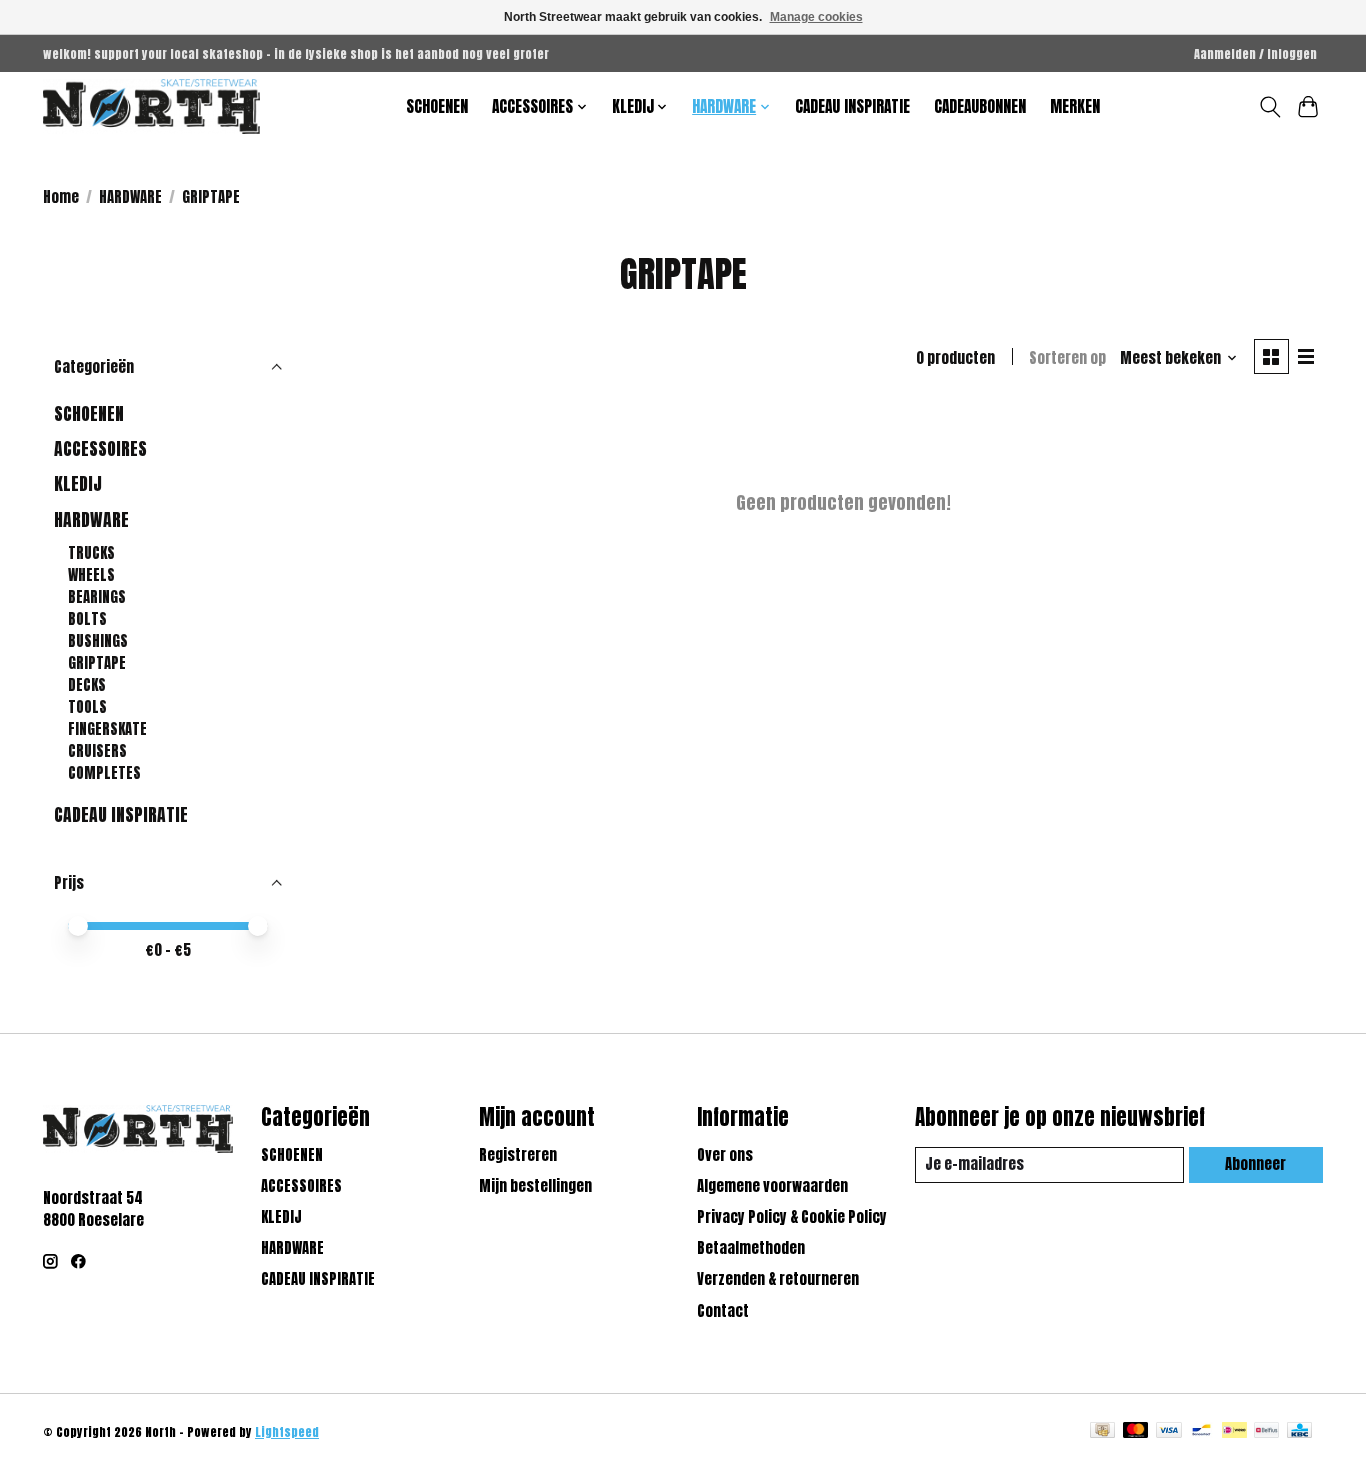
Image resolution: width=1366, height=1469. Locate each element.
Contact (723, 1311)
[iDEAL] (1234, 1432)
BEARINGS (97, 597)
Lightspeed (287, 1432)
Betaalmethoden (751, 1248)
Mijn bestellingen (535, 1186)
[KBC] (1299, 1432)
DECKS (87, 685)
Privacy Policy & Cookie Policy (792, 1217)
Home (61, 197)
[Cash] (1102, 1432)
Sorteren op (1067, 358)
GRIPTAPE (97, 663)
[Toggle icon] (1269, 107)
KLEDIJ (78, 483)
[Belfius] (1266, 1432)
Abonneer (1255, 1164)
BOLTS (87, 619)
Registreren (518, 1155)
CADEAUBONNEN (980, 106)
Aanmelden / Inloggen (1255, 54)
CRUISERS (97, 751)
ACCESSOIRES (100, 448)
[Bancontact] (1201, 1432)
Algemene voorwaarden (772, 1186)
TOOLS (87, 707)
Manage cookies (816, 17)
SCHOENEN (437, 106)
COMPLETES (104, 773)
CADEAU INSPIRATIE (852, 106)
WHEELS (91, 575)
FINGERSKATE (107, 729)
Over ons (725, 1155)
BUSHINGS (98, 641)
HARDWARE (130, 197)
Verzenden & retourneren (778, 1279)
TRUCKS (91, 553)
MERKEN (1075, 106)
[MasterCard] (1136, 1432)
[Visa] (1169, 1432)
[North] (151, 106)
